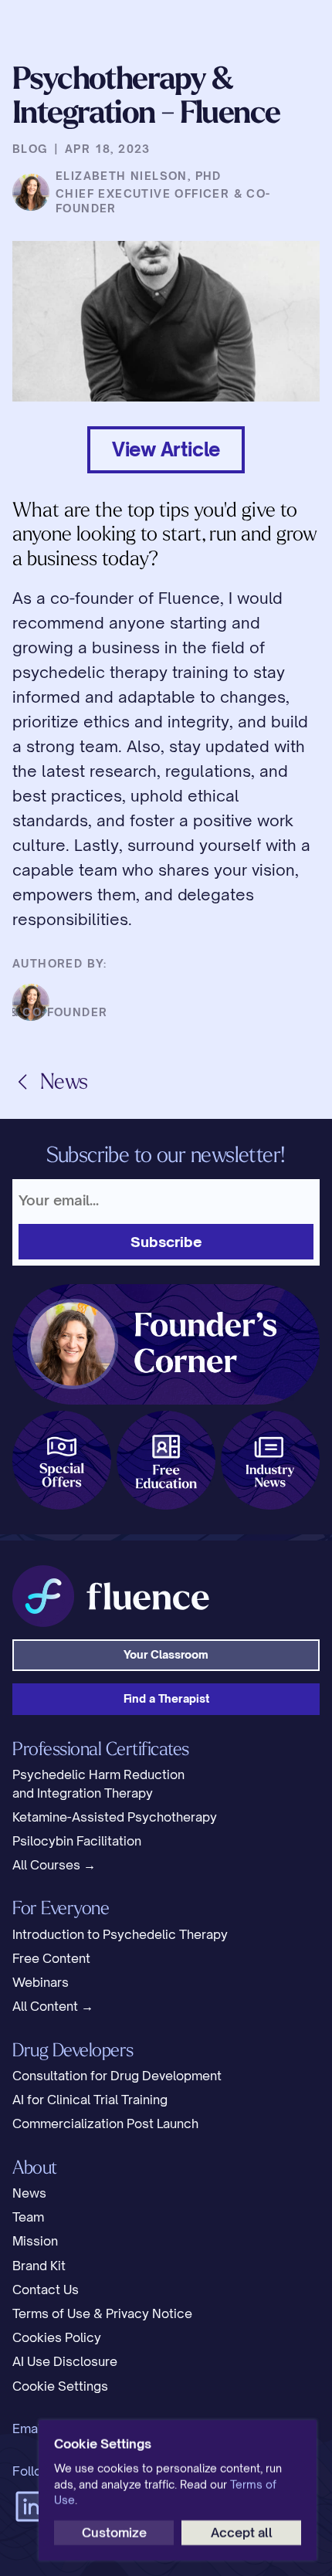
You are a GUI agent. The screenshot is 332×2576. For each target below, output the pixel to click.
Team (28, 2217)
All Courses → (54, 1865)
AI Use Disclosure (65, 2361)
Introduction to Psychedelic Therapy (120, 1934)
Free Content (51, 1958)
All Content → (53, 2006)
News (29, 2193)
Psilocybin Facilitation (77, 1841)
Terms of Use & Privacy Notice (102, 2313)
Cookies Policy (57, 2337)
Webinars (41, 1982)
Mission (35, 2241)
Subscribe (166, 1242)
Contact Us (46, 2290)
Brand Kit (39, 2266)
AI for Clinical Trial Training (90, 2100)
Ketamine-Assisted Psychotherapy (115, 1817)
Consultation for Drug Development (117, 2076)
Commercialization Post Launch (105, 2124)
